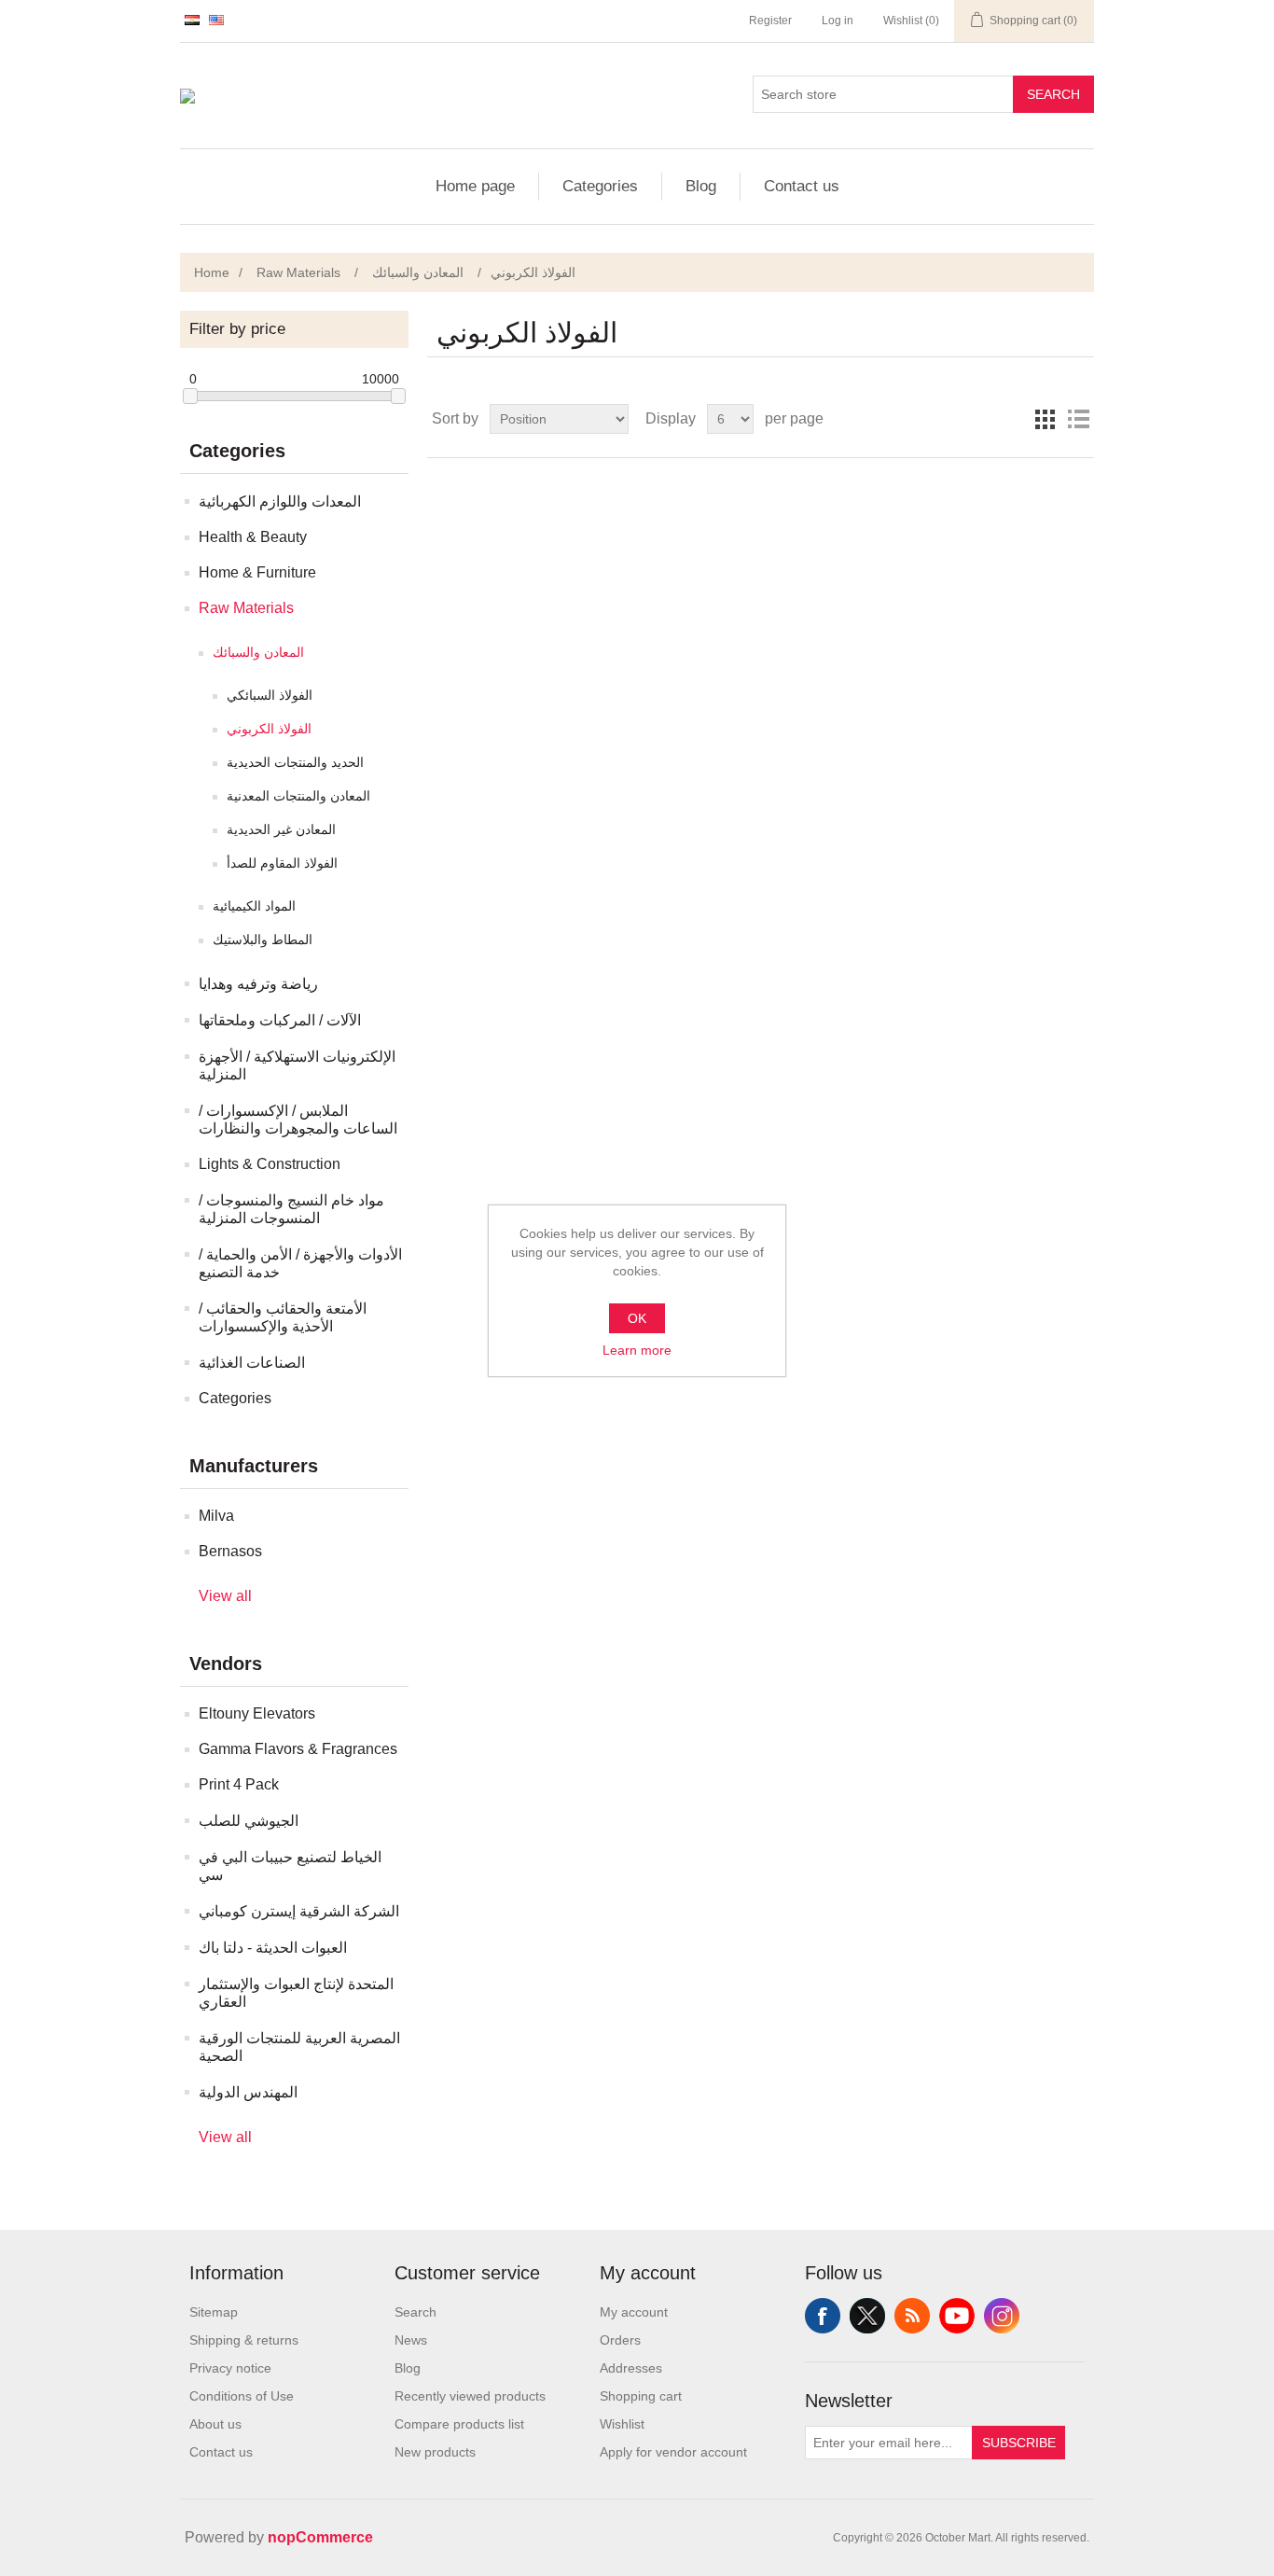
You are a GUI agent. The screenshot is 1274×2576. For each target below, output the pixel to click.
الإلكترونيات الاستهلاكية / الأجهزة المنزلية (297, 1065)
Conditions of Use (242, 2396)
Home (212, 272)
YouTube (957, 2316)
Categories (600, 186)
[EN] (216, 20)
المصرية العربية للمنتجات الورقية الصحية (299, 2047)
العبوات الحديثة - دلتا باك (273, 1948)
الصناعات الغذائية (252, 1363)
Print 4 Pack (239, 1784)
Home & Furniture (257, 572)
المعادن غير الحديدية (281, 829)
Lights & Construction (270, 1164)
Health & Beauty (253, 537)
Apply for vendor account (673, 2452)
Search (1053, 94)
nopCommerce (320, 2537)
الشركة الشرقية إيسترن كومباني (299, 1911)
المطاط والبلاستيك (263, 940)
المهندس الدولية (248, 2092)
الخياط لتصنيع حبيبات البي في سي (290, 1866)
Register (770, 21)
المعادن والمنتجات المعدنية (298, 796)
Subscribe (1019, 2443)
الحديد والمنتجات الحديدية (295, 762)
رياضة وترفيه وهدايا (258, 984)
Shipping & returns (244, 2340)
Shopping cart (641, 2396)
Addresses (631, 2368)
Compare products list (459, 2424)
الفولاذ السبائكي (270, 695)
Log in (838, 21)
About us (215, 2424)
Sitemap (214, 2312)
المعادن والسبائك (258, 652)
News (411, 2340)
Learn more (637, 1350)
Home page (475, 186)
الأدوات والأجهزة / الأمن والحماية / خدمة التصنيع (300, 1263)
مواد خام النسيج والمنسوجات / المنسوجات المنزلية (291, 1209)
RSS (912, 2316)
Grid (1045, 419)
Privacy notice (230, 2368)
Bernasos (230, 1551)
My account (634, 2312)
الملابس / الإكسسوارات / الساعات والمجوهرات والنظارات (298, 1120)
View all (225, 1596)
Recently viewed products (470, 2396)
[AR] (192, 20)
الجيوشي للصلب (249, 1821)
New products (435, 2452)
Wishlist (622, 2424)
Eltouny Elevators (257, 1713)
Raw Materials (246, 608)
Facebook (823, 2316)
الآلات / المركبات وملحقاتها (280, 1020)
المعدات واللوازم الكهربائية (280, 501)
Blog (701, 186)
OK (637, 1318)
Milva (216, 1516)
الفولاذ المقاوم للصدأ (282, 863)
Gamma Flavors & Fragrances (298, 1749)
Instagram (1002, 2316)
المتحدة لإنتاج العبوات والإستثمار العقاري (296, 1993)
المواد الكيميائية (254, 906)
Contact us (802, 186)
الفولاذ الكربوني (269, 729)
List (1078, 419)
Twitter (867, 2316)
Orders (620, 2340)
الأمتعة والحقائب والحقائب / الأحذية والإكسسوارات (283, 1317)
